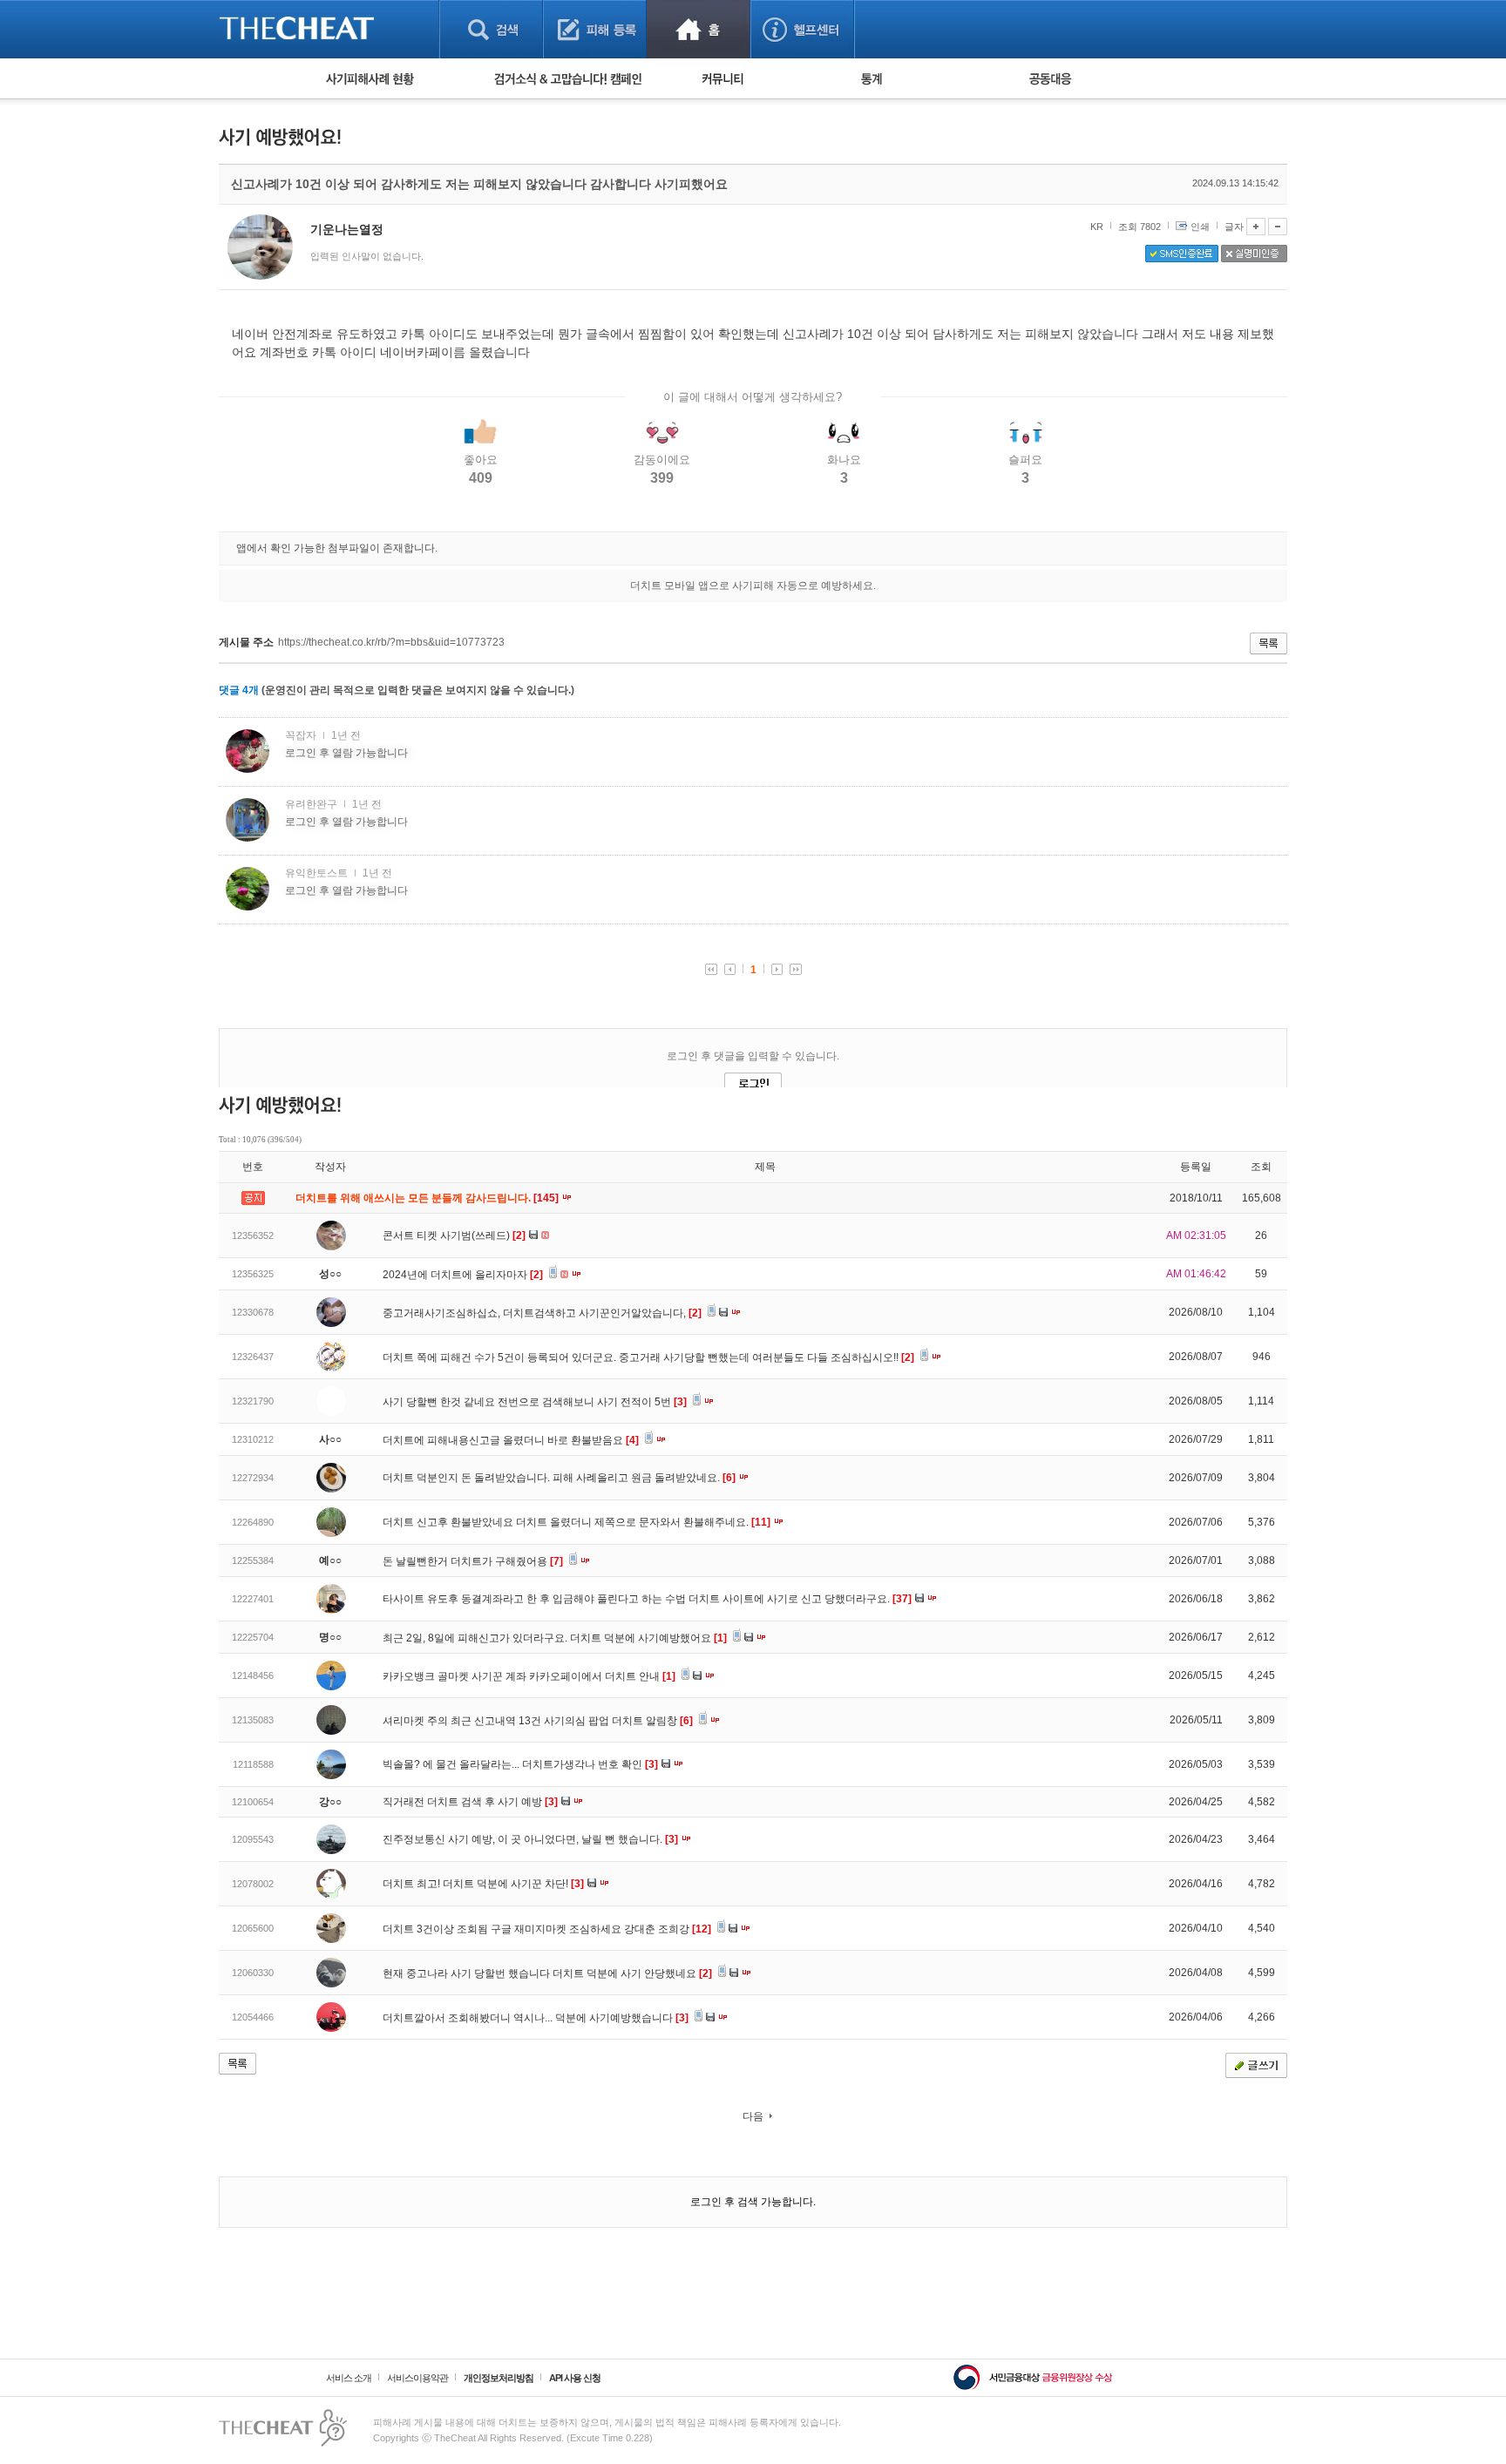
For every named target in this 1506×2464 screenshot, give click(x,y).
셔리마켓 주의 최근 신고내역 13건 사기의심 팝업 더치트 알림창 (538, 1721)
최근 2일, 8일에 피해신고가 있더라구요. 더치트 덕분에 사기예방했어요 (555, 1638)
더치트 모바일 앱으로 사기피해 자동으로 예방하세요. (753, 586)
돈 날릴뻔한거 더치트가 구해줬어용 (473, 1561)
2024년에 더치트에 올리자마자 (463, 1275)
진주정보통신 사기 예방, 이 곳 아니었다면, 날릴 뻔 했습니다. (530, 1839)
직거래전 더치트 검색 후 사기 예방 (470, 1802)
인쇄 (1200, 227)
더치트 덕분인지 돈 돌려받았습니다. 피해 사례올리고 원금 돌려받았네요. (559, 1478)
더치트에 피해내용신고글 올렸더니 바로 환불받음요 (511, 1440)
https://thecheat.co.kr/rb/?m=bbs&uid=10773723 (391, 642)
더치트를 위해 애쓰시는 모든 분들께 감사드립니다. (428, 1198)
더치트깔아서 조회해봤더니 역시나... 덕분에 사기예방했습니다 (536, 2018)
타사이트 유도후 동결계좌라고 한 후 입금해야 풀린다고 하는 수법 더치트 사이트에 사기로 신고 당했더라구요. (647, 1599)
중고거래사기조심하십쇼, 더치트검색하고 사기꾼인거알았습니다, (542, 1313)
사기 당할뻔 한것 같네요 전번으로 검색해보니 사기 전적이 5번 (535, 1402)
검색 (491, 29)
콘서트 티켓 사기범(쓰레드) (454, 1235)
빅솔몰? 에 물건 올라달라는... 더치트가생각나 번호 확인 (520, 1764)
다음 (753, 2116)
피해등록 (595, 29)
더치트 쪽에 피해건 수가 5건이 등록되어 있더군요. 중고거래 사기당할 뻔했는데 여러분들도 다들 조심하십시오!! (648, 1357)
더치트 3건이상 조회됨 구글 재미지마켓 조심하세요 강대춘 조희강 (547, 1929)
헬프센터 (802, 29)
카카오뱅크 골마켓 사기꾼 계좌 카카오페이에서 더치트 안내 (529, 1676)
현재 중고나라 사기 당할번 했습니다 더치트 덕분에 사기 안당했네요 (547, 1973)
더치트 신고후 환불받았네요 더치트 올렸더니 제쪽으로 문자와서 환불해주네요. (577, 1522)
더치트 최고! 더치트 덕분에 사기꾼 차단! (483, 1884)
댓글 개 (239, 690)
